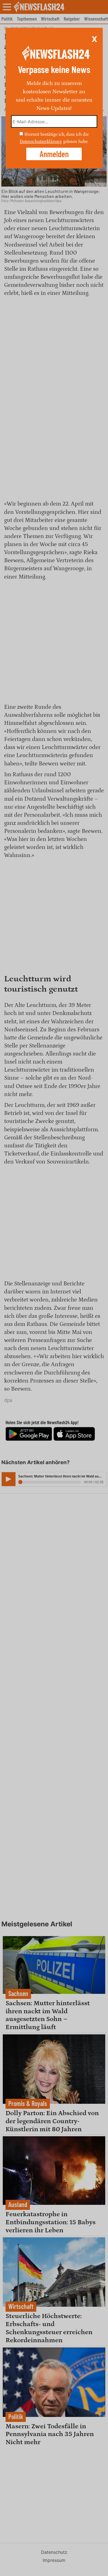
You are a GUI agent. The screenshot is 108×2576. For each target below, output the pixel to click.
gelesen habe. (76, 142)
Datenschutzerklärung (41, 142)
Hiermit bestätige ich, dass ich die (56, 134)
